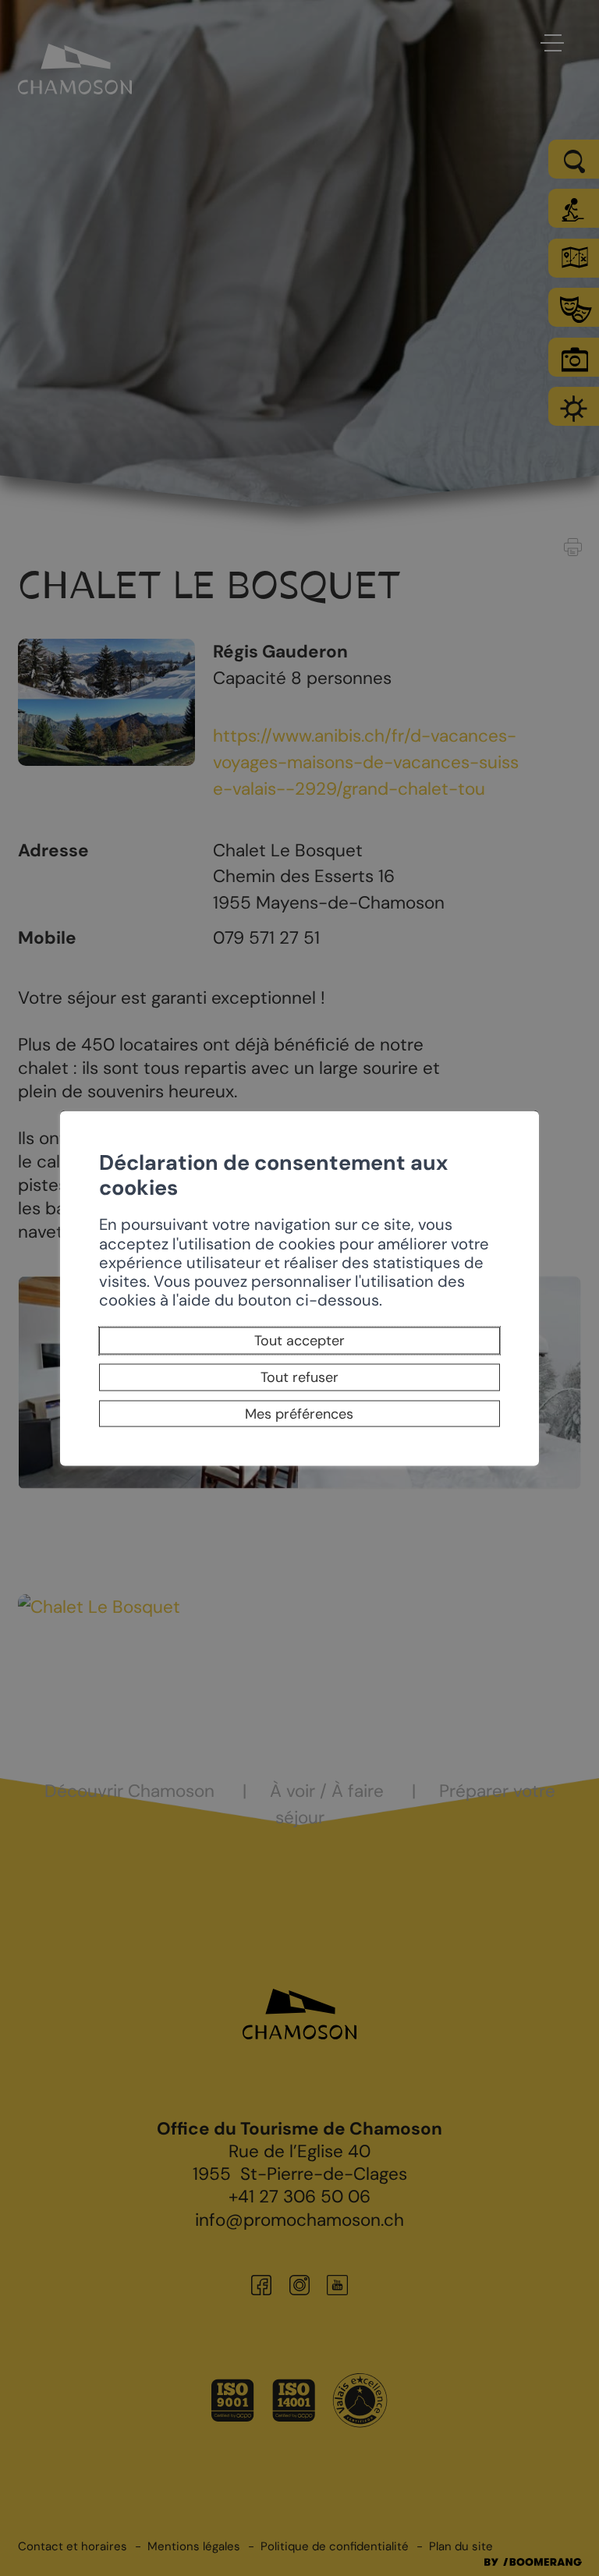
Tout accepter (299, 1341)
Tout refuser (299, 1377)
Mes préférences (299, 1414)
